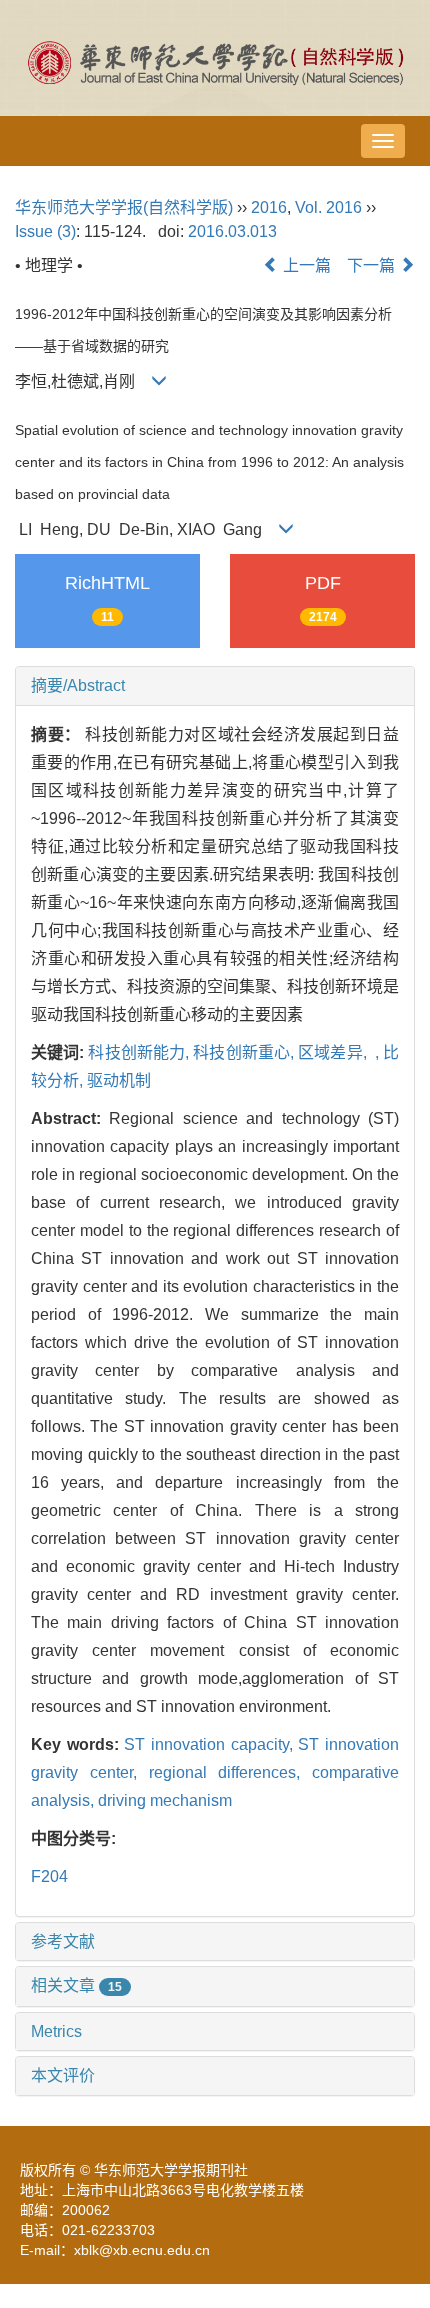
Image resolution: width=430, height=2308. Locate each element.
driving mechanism (165, 1800)
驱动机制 (119, 1080)
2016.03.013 (232, 231)
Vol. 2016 (328, 207)
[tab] (215, 686)
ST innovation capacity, (211, 1744)
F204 (49, 1876)
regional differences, (231, 1772)
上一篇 (305, 265)
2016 (269, 207)
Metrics (56, 2031)
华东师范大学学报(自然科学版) (124, 207)
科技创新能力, (140, 1052)
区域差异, (334, 1052)
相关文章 (76, 1985)
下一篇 (373, 265)
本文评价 (63, 2075)
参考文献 (63, 1941)
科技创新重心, (245, 1052)
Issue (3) (45, 231)
